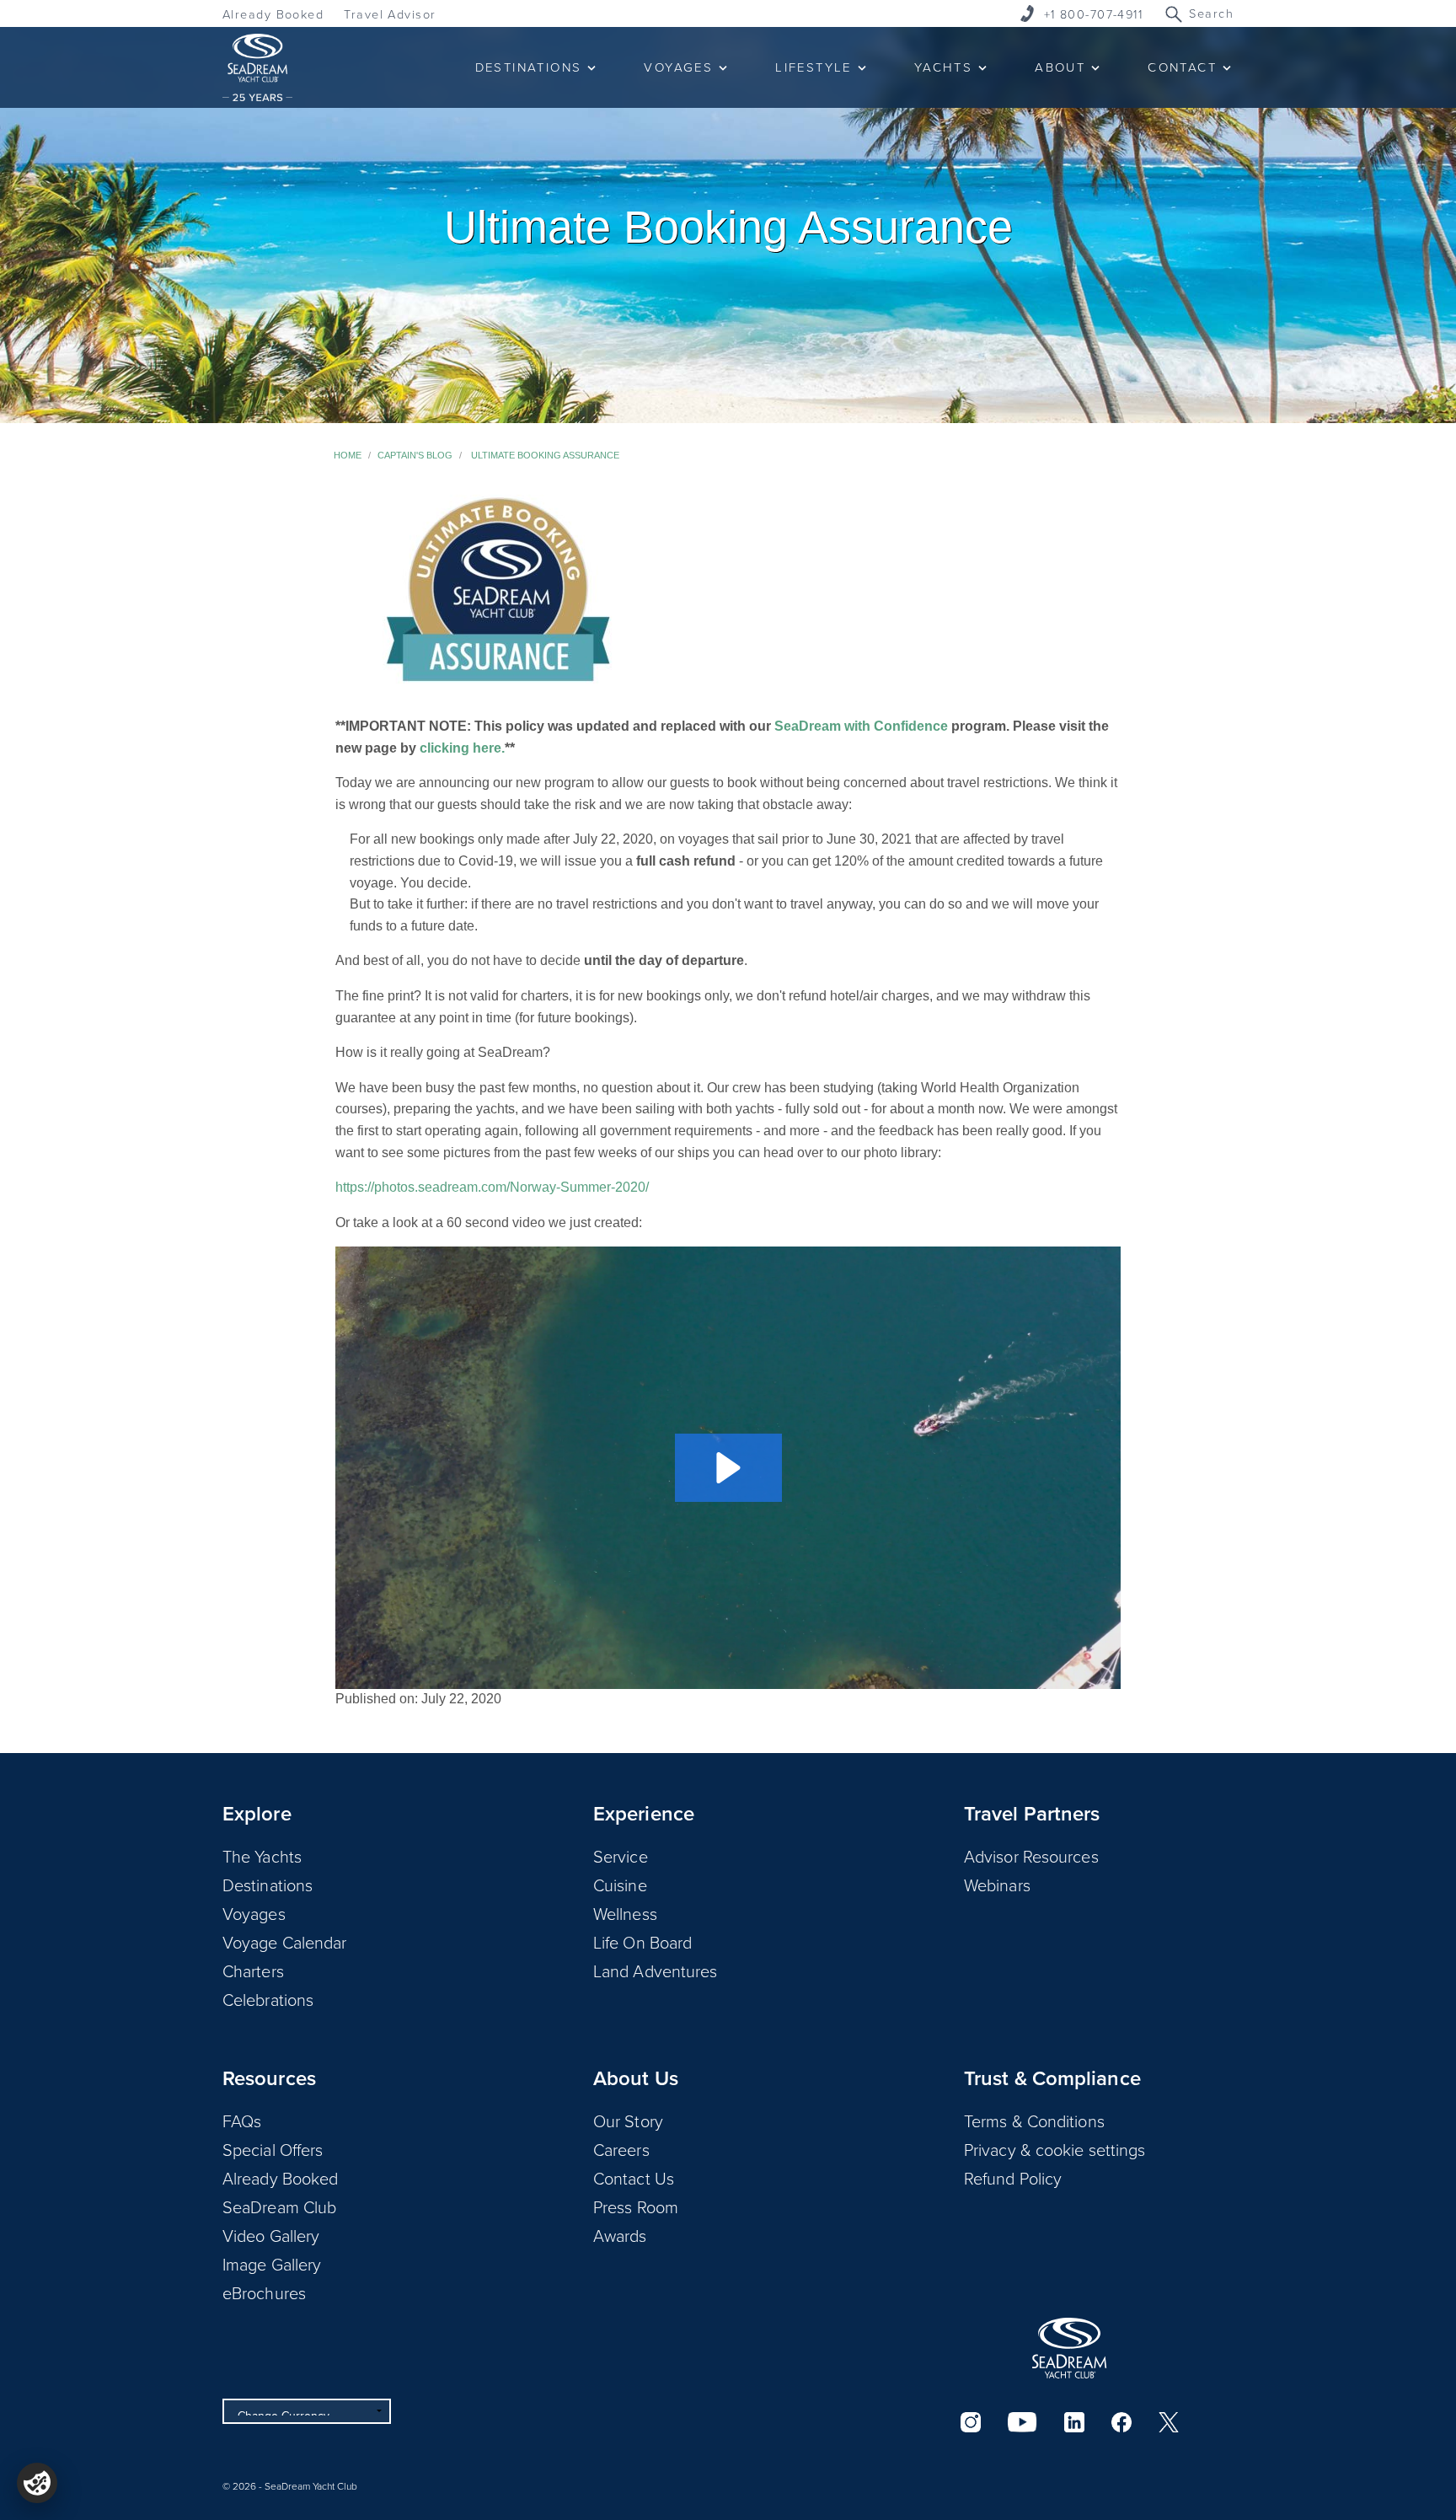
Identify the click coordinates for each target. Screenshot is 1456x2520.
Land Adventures (656, 1970)
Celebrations (268, 1999)
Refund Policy (1013, 2178)
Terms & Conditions (1034, 2121)
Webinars (997, 1885)
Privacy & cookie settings (1055, 2149)
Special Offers (273, 2149)
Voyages (254, 1913)
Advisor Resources (1031, 1856)
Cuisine (620, 1885)
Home (348, 455)
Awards (620, 2235)
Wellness (625, 1913)
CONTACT (1182, 67)
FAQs (242, 2121)
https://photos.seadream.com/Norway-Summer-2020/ (492, 1187)
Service (621, 1856)
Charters (253, 1970)
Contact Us (634, 2178)
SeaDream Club (279, 2206)
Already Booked (273, 14)
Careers (621, 2149)
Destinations (268, 1885)
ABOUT (1060, 67)
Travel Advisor (390, 14)
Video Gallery (271, 2235)
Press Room (636, 2206)
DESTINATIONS (529, 67)
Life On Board (642, 1942)
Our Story (628, 2121)
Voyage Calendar (285, 1942)
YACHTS (943, 67)
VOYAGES (678, 67)
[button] (728, 1468)
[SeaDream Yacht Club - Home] (1069, 2348)
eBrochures (264, 2292)
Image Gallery (272, 2264)
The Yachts (262, 1856)
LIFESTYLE (814, 67)
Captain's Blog (415, 455)
